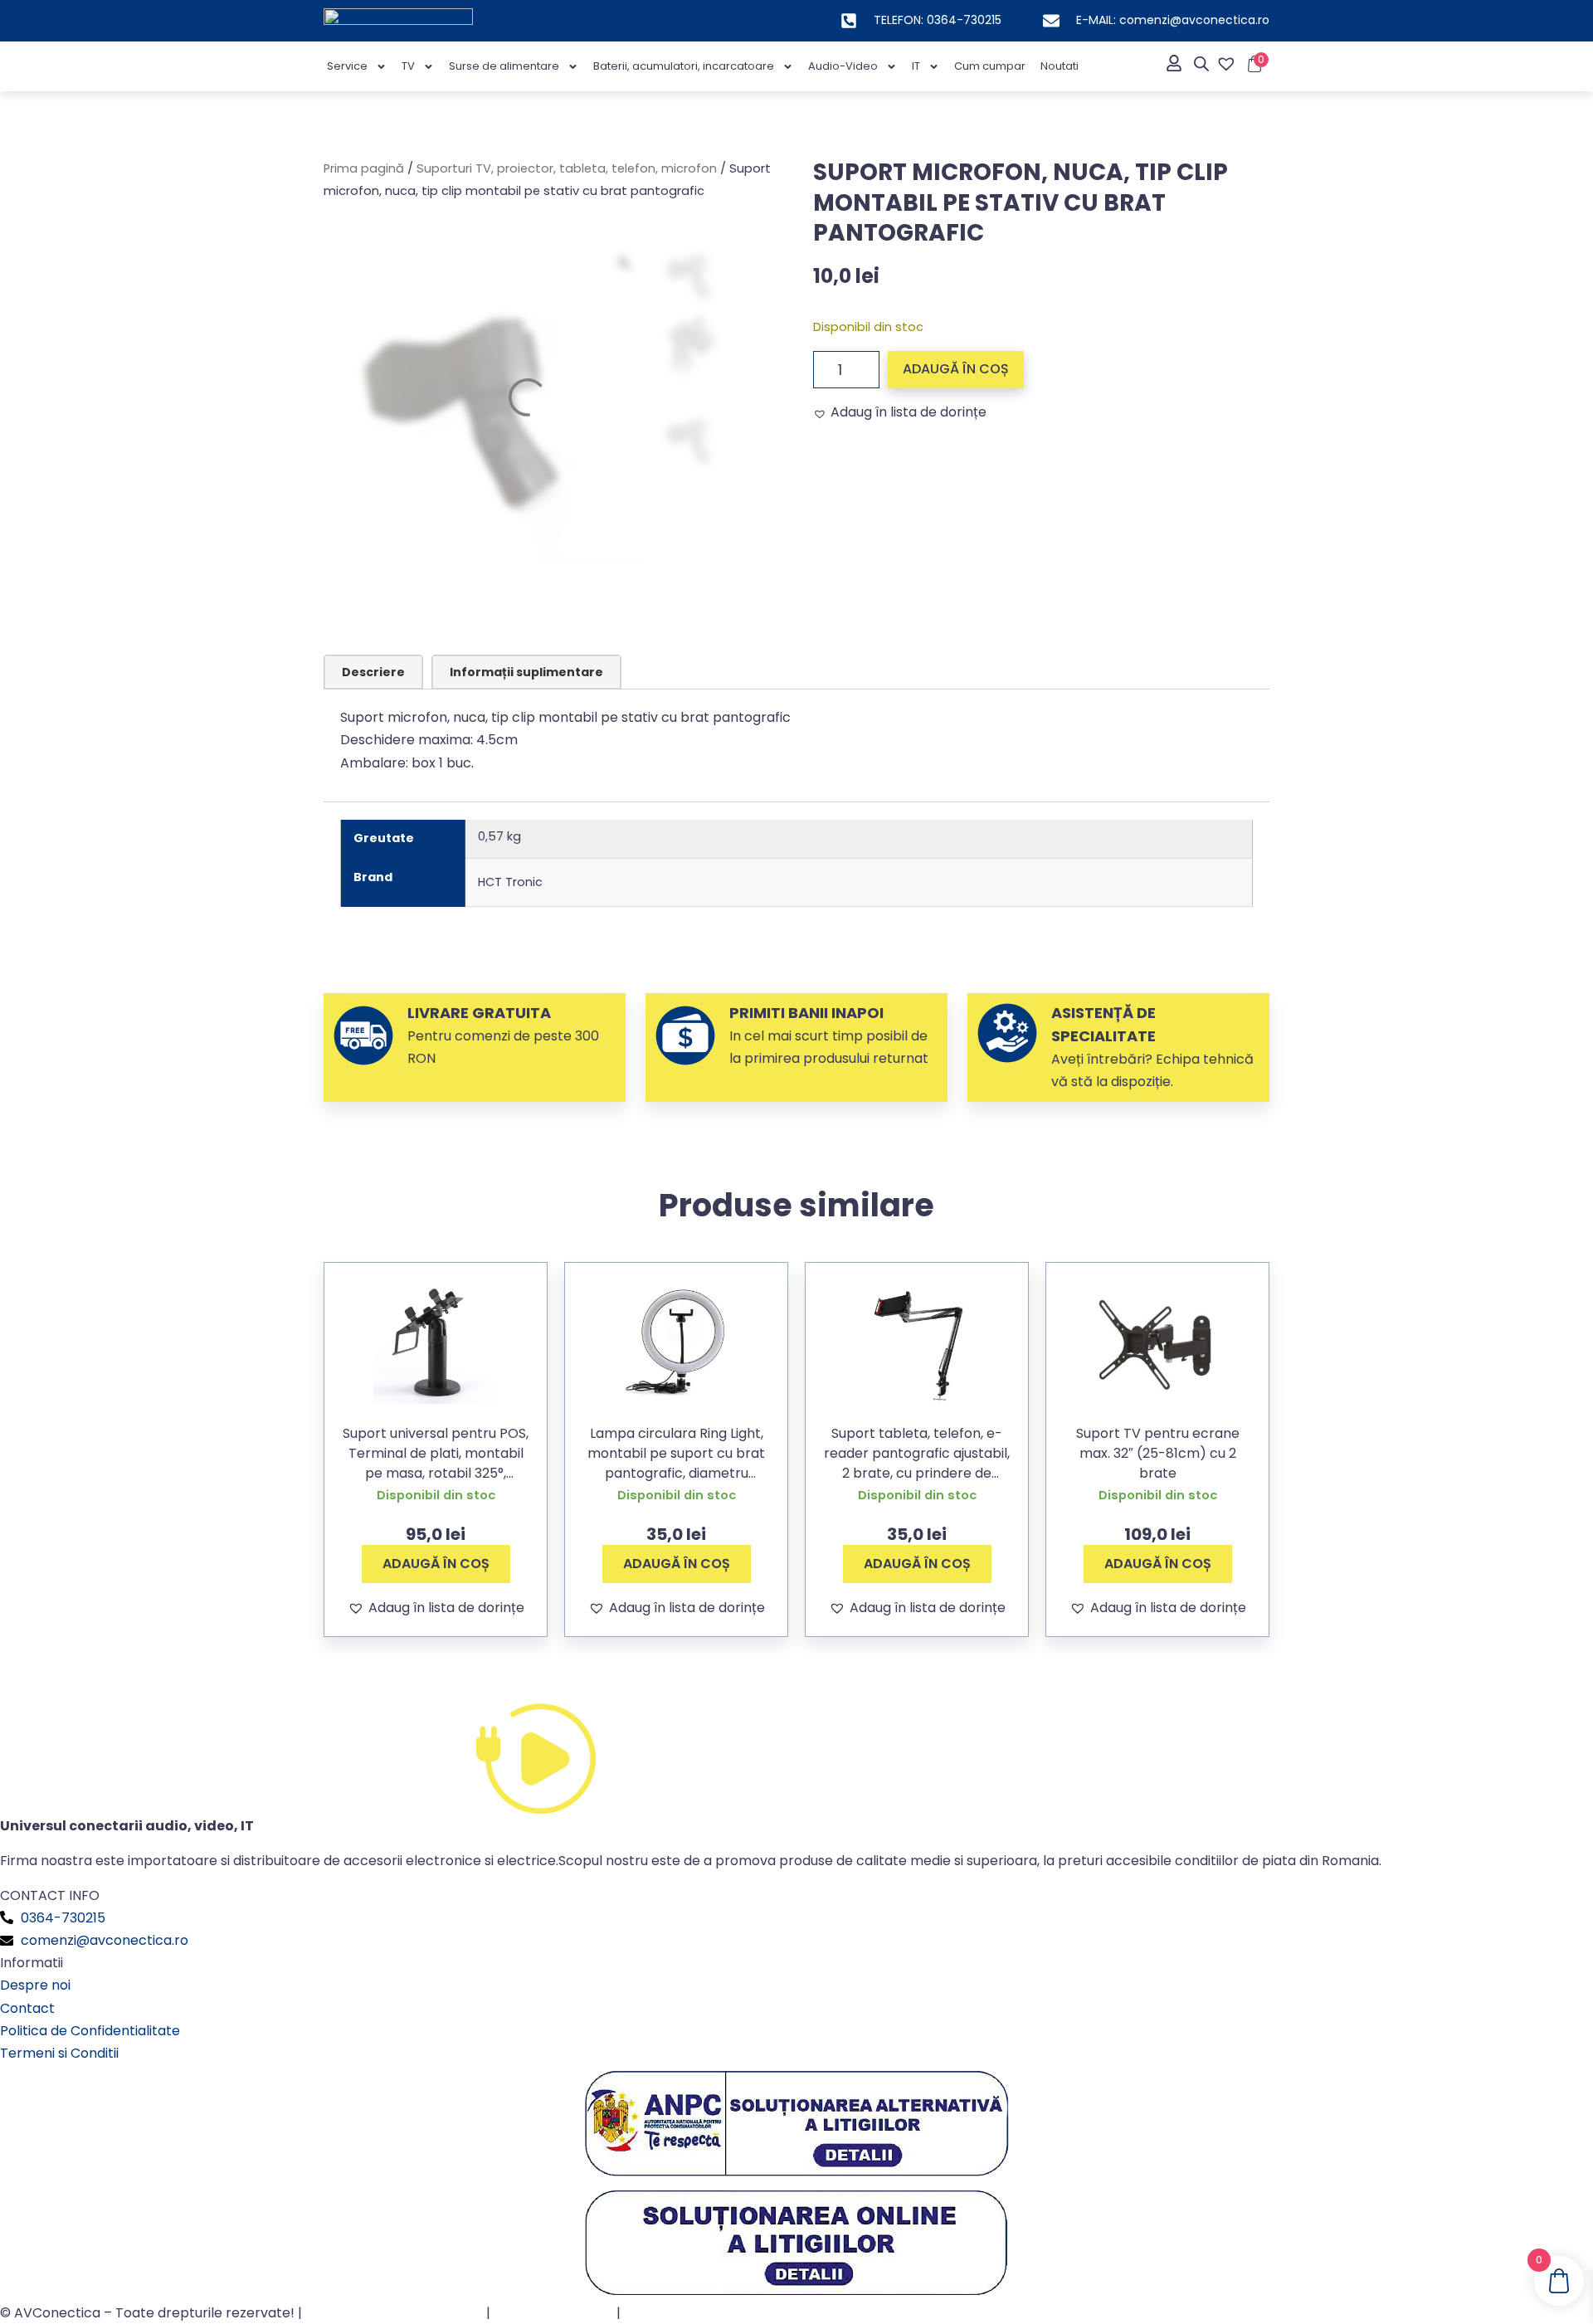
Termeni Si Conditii (553, 2313)
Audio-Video (843, 66)
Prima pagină (364, 168)
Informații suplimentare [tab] (526, 672)
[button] (900, 412)
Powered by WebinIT (691, 2313)
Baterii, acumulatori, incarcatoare (684, 66)
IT (916, 66)
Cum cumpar (990, 66)
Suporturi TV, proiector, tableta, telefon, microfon (567, 168)
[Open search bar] (1201, 64)
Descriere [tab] (373, 672)
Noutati (1060, 66)
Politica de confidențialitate (394, 2313)
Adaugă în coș (956, 369)
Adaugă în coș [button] (436, 1564)
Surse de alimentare (504, 66)
